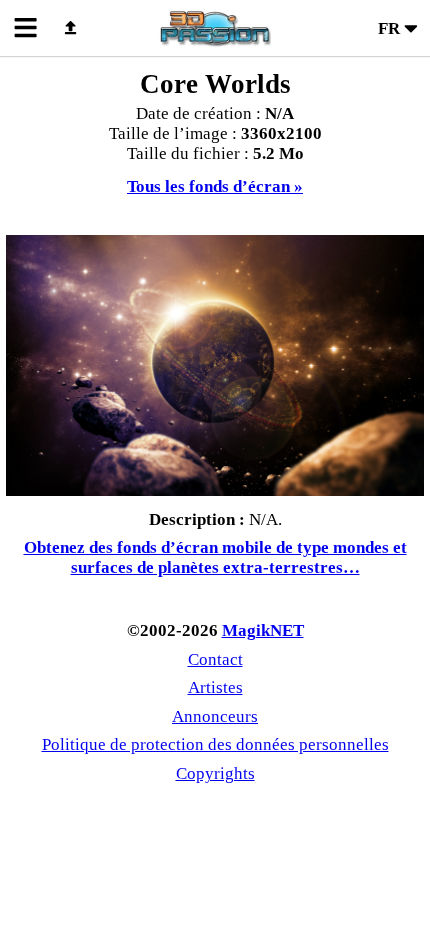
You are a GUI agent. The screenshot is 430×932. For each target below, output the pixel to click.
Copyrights (215, 773)
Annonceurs (215, 716)
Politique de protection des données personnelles (215, 744)
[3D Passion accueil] (215, 28)
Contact (215, 659)
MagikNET (263, 630)
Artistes (215, 687)
